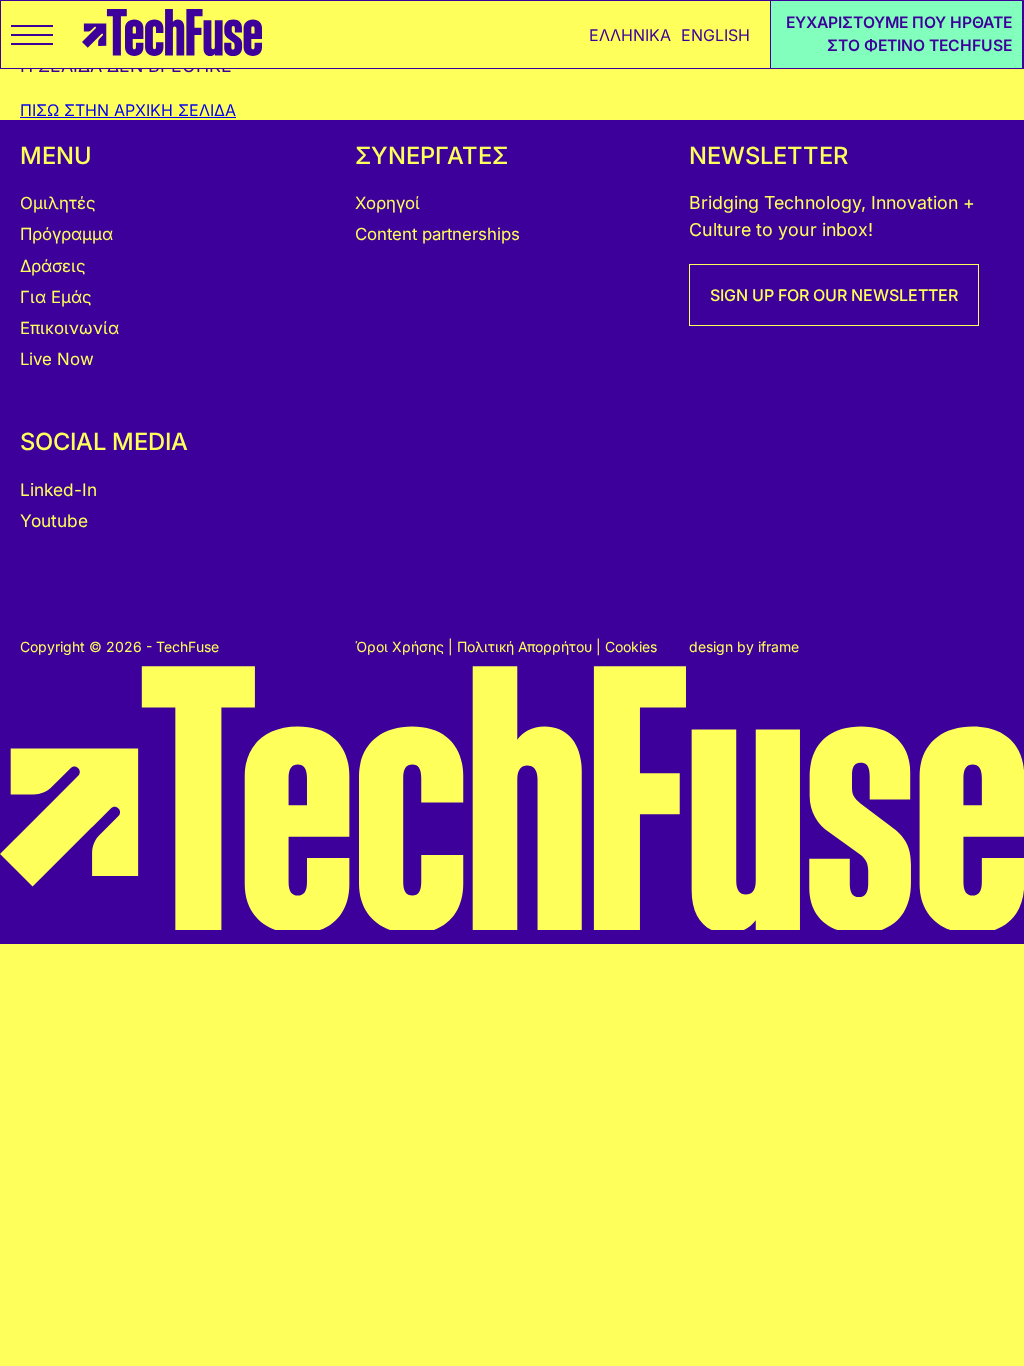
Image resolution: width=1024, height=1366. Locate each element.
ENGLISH (715, 35)
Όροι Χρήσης (401, 646)
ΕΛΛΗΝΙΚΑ (630, 35)
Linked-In (58, 489)
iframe (778, 646)
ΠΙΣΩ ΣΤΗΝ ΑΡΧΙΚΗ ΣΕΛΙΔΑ (128, 110)
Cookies (631, 646)
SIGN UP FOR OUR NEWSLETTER (834, 295)
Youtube (54, 520)
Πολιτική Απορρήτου (526, 646)
